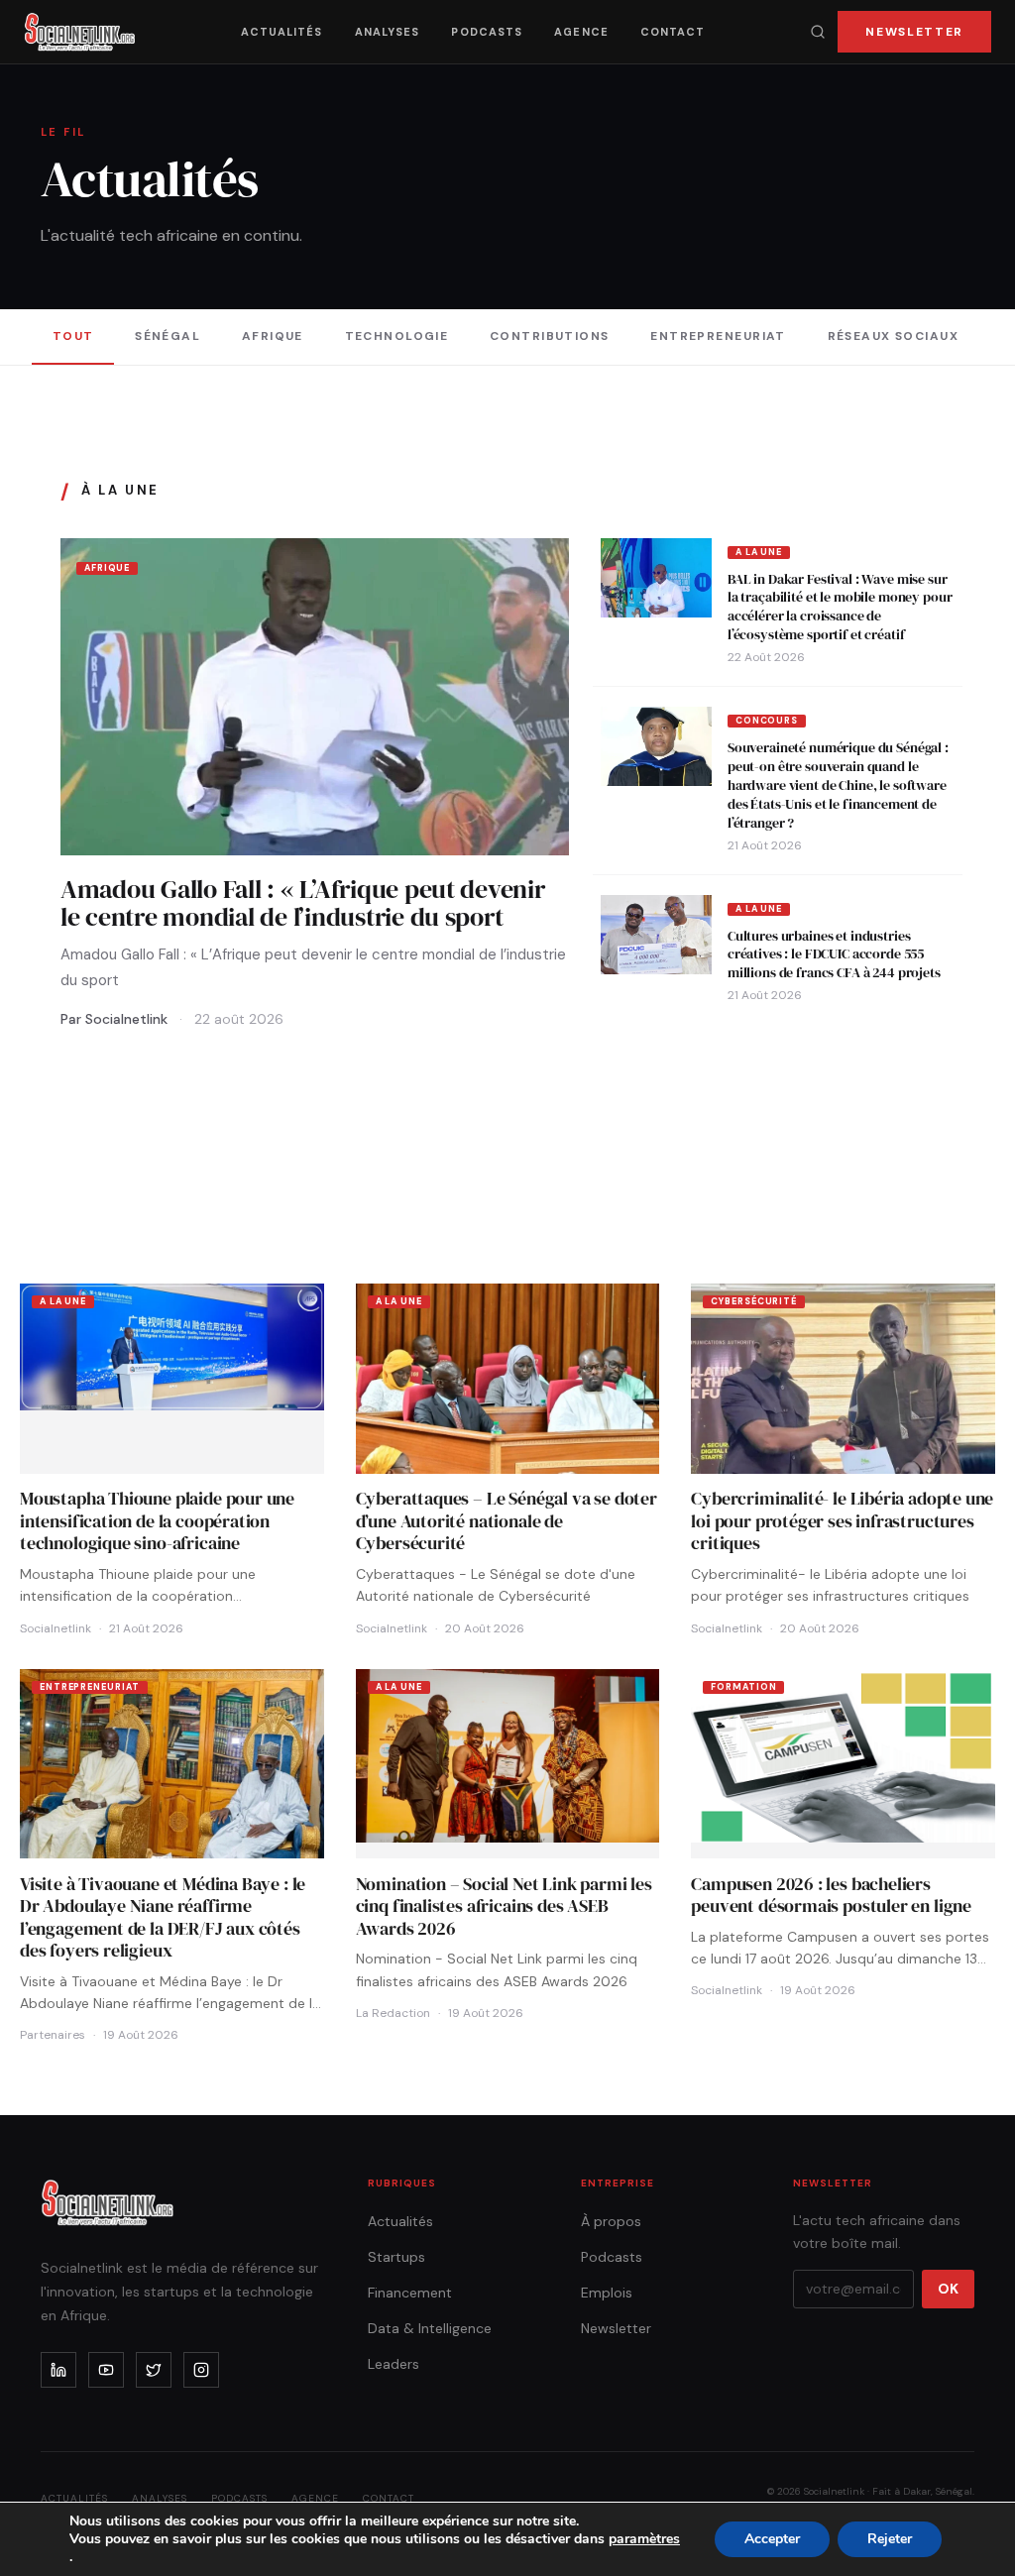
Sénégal (168, 336)
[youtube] (106, 2370)
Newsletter (914, 32)
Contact (673, 32)
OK (948, 2289)
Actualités (282, 32)
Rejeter (890, 2539)
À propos (611, 2221)
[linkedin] (58, 2370)
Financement (410, 2293)
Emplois (607, 2293)
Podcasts (487, 32)
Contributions (550, 336)
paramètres (644, 2539)
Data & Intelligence (430, 2328)
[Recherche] (818, 32)
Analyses (388, 32)
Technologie (397, 336)
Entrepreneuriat (718, 336)
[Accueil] (80, 32)
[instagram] (201, 2370)
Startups (396, 2257)
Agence (581, 32)
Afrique (273, 336)
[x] (154, 2370)
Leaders (394, 2364)
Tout (73, 336)
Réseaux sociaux (894, 336)
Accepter (772, 2539)
